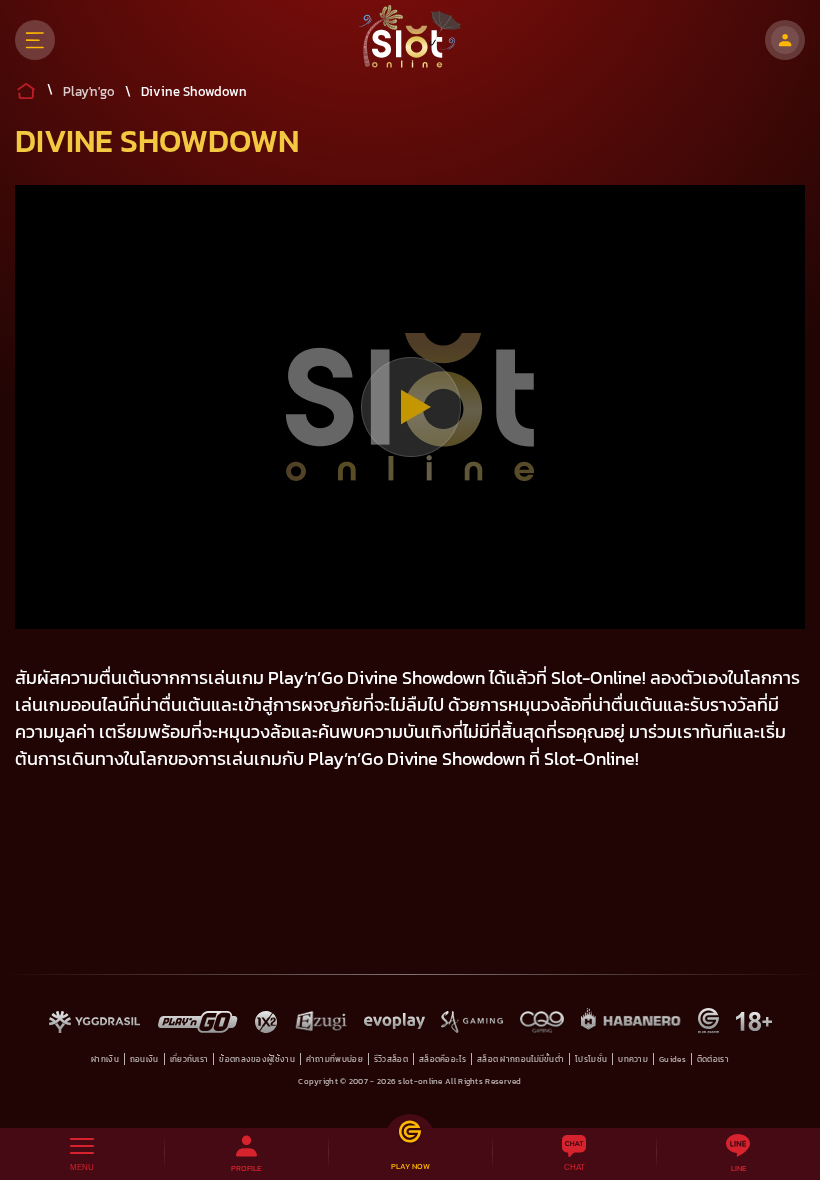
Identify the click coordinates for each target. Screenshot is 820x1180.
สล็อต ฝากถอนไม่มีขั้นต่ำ (520, 1059)
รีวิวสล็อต (391, 1059)
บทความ (633, 1059)
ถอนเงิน (144, 1059)
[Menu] (35, 40)
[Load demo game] (410, 407)
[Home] (410, 40)
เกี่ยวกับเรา (189, 1059)
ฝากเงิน (105, 1059)
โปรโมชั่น (591, 1059)
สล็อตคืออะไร (442, 1059)
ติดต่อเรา (713, 1059)
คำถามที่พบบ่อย (334, 1059)
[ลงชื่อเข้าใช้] (785, 40)
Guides (672, 1059)
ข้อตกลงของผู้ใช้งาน (257, 1059)
